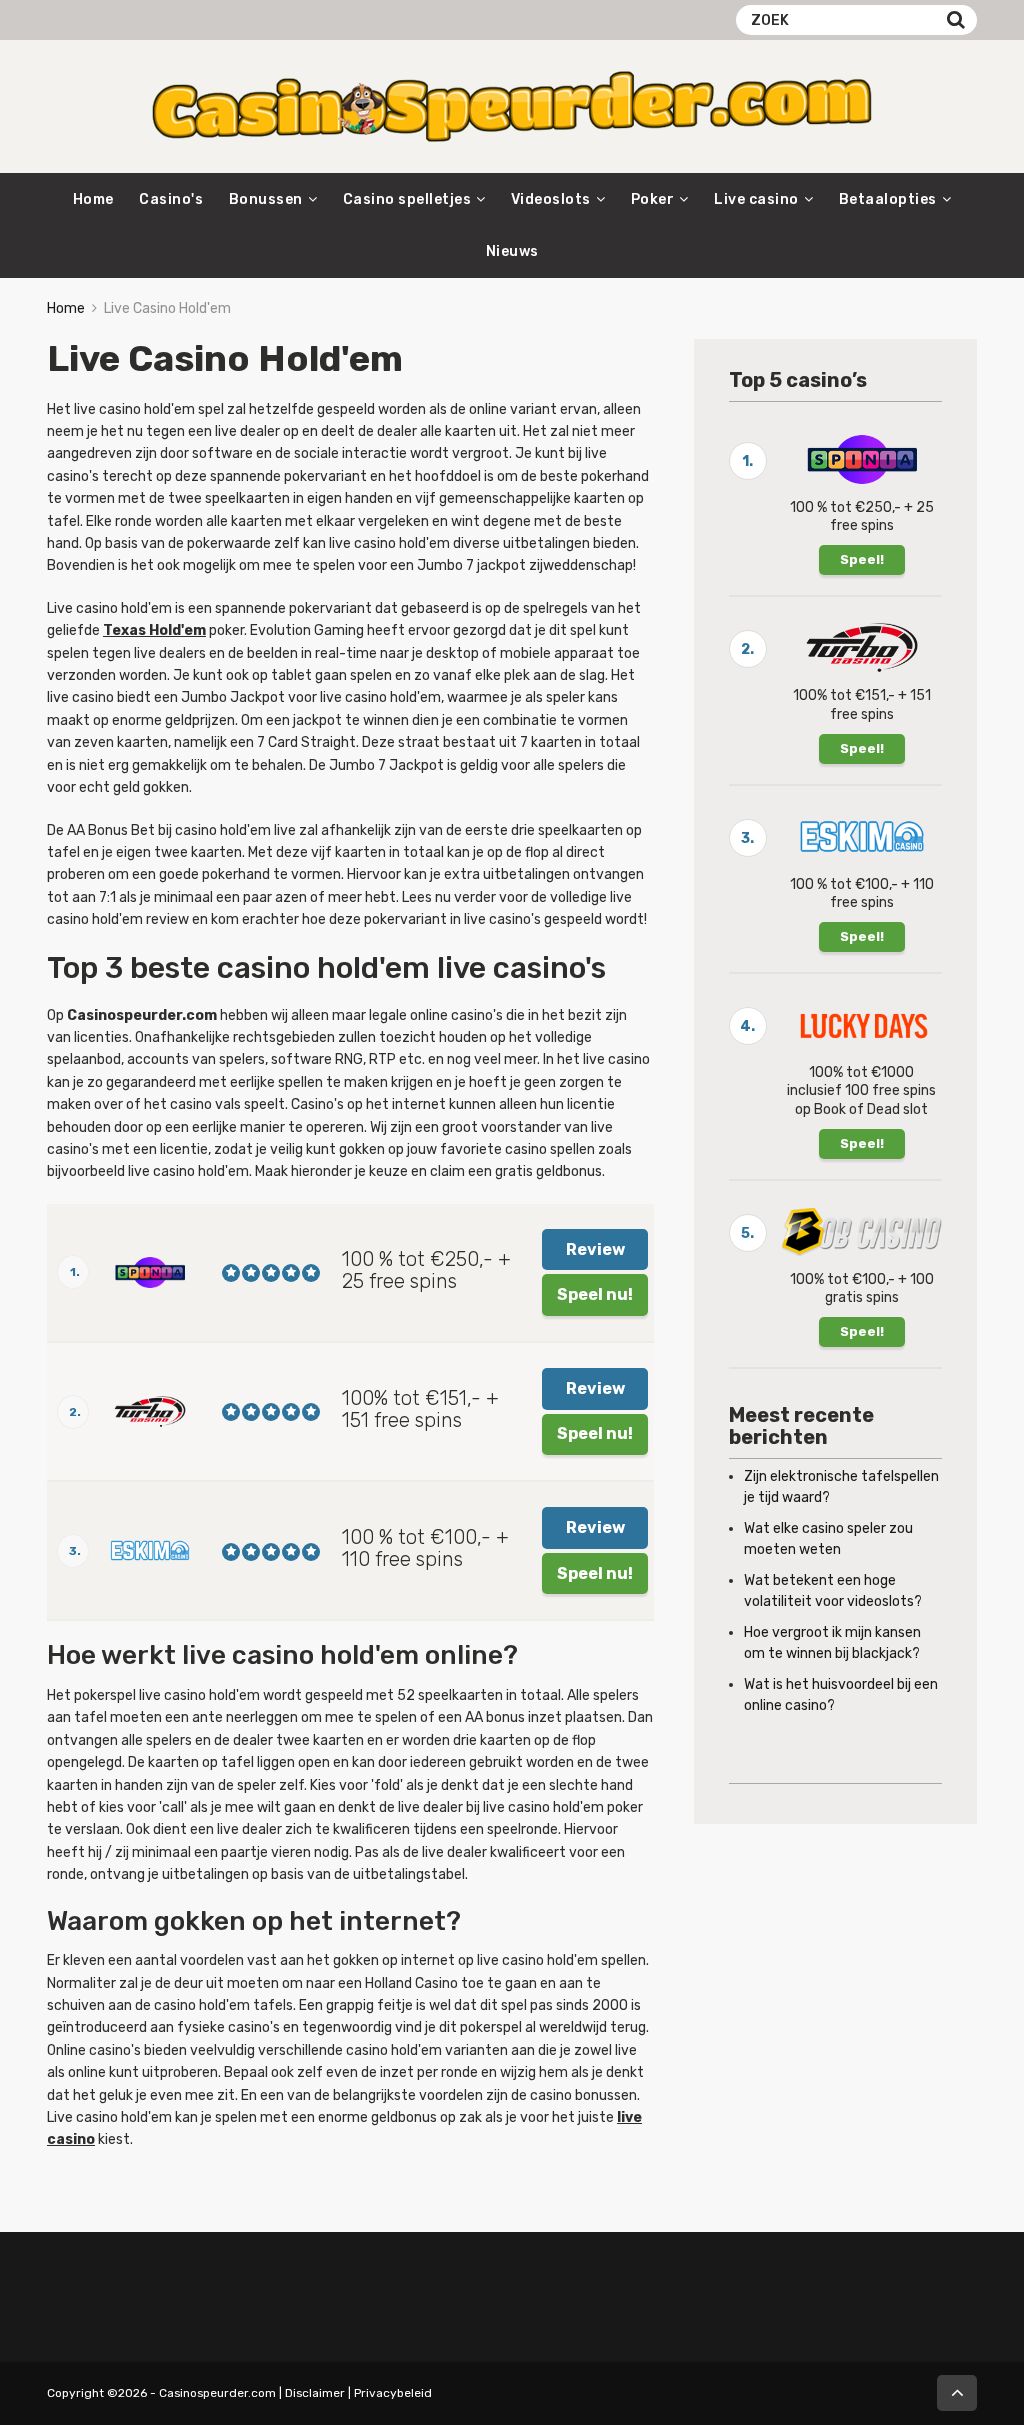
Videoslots (551, 199)
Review (595, 1249)
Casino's (171, 199)
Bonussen (266, 199)
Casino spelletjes (407, 199)
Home (93, 199)
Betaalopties (888, 199)
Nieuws (512, 251)
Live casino (756, 199)
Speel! (862, 559)
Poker (653, 199)
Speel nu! (595, 1294)
